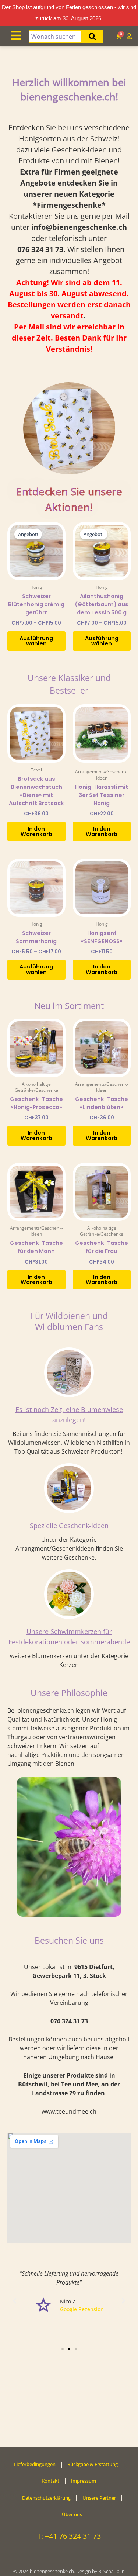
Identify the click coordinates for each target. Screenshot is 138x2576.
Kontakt (50, 2481)
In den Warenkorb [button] (36, 831)
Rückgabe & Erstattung (93, 2464)
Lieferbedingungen (35, 2464)
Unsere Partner (99, 2498)
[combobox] (55, 37)
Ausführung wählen (36, 641)
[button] (15, 2301)
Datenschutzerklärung (46, 2498)
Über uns (72, 2514)
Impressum (84, 2481)
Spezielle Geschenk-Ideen (69, 1526)
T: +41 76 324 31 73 (69, 2536)
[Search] (92, 37)
